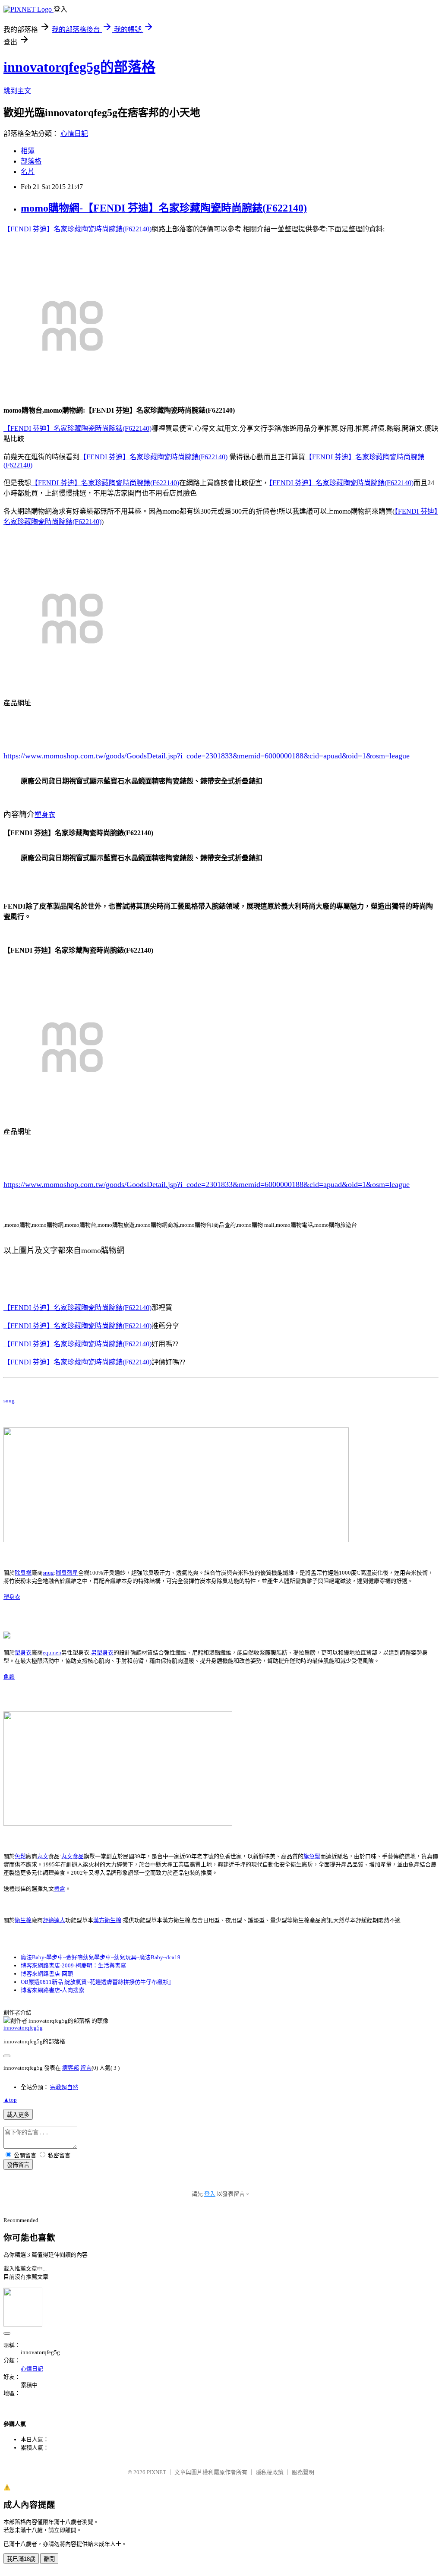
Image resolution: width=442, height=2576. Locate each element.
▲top (10, 2100)
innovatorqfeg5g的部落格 (79, 67)
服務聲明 (303, 2472)
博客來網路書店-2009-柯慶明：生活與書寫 (73, 1965)
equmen (52, 1653)
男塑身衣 (102, 1653)
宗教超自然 (64, 2087)
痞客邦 (71, 2068)
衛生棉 (23, 1920)
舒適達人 (54, 1920)
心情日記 (74, 134)
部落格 (31, 161)
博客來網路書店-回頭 (47, 1974)
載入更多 (18, 2115)
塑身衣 (45, 815)
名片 (28, 172)
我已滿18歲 (21, 2559)
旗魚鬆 (312, 1856)
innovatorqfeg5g (23, 2028)
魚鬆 (9, 1677)
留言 (86, 2068)
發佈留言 (18, 2165)
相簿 (28, 151)
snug (9, 1400)
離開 (49, 2559)
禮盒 (60, 1889)
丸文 (43, 1856)
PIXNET (156, 2472)
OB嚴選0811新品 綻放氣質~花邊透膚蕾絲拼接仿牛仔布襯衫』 (97, 1982)
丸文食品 (73, 1856)
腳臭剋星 (67, 1573)
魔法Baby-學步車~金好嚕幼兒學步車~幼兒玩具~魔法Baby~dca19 (101, 1957)
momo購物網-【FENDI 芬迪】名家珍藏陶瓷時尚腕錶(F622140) (164, 208)
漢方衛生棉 (107, 1920)
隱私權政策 (270, 2472)
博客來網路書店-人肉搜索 (52, 1990)
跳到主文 (17, 91)
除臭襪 (23, 1573)
